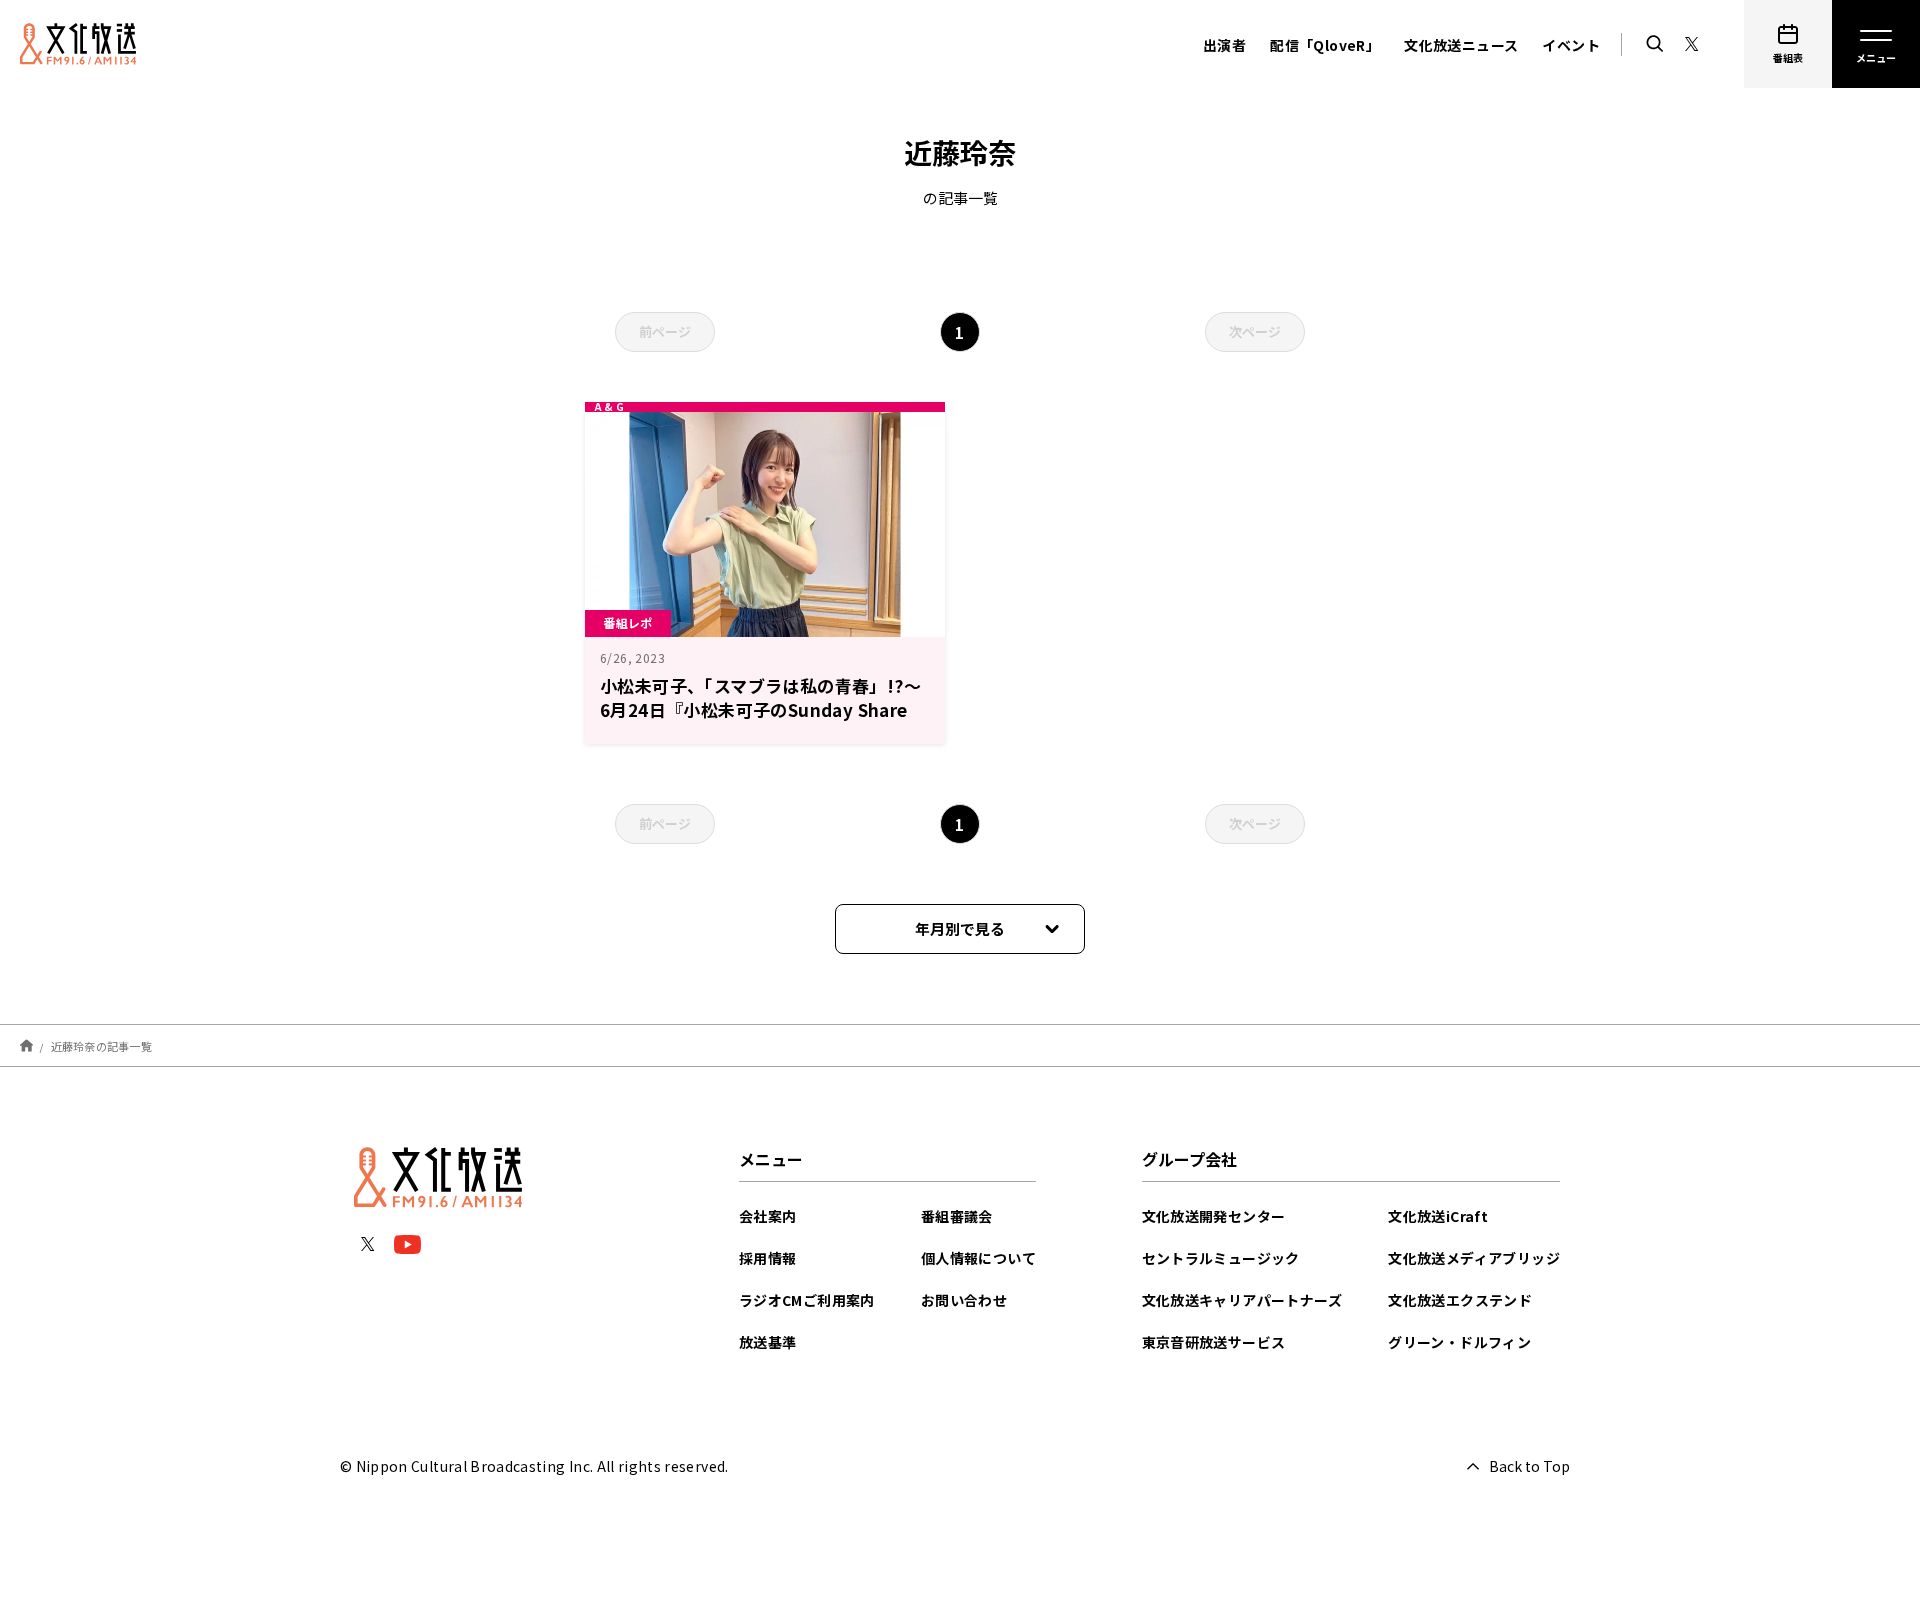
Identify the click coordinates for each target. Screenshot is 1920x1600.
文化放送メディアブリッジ (1474, 1258)
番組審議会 (957, 1216)
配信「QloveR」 (1325, 45)
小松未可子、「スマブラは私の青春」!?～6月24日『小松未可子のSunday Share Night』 (760, 709)
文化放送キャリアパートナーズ (1242, 1300)
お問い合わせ (964, 1300)
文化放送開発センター (1214, 1216)
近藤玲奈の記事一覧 (101, 1045)
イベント (1571, 45)
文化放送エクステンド (1460, 1300)
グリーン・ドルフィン (1459, 1342)
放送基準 (768, 1342)
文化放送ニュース (1461, 45)
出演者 (1224, 45)
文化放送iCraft (1438, 1216)
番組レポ (628, 622)
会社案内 (768, 1216)
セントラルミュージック (1221, 1258)
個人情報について (978, 1258)
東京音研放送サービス (1214, 1342)
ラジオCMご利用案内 (807, 1300)
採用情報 (768, 1258)
